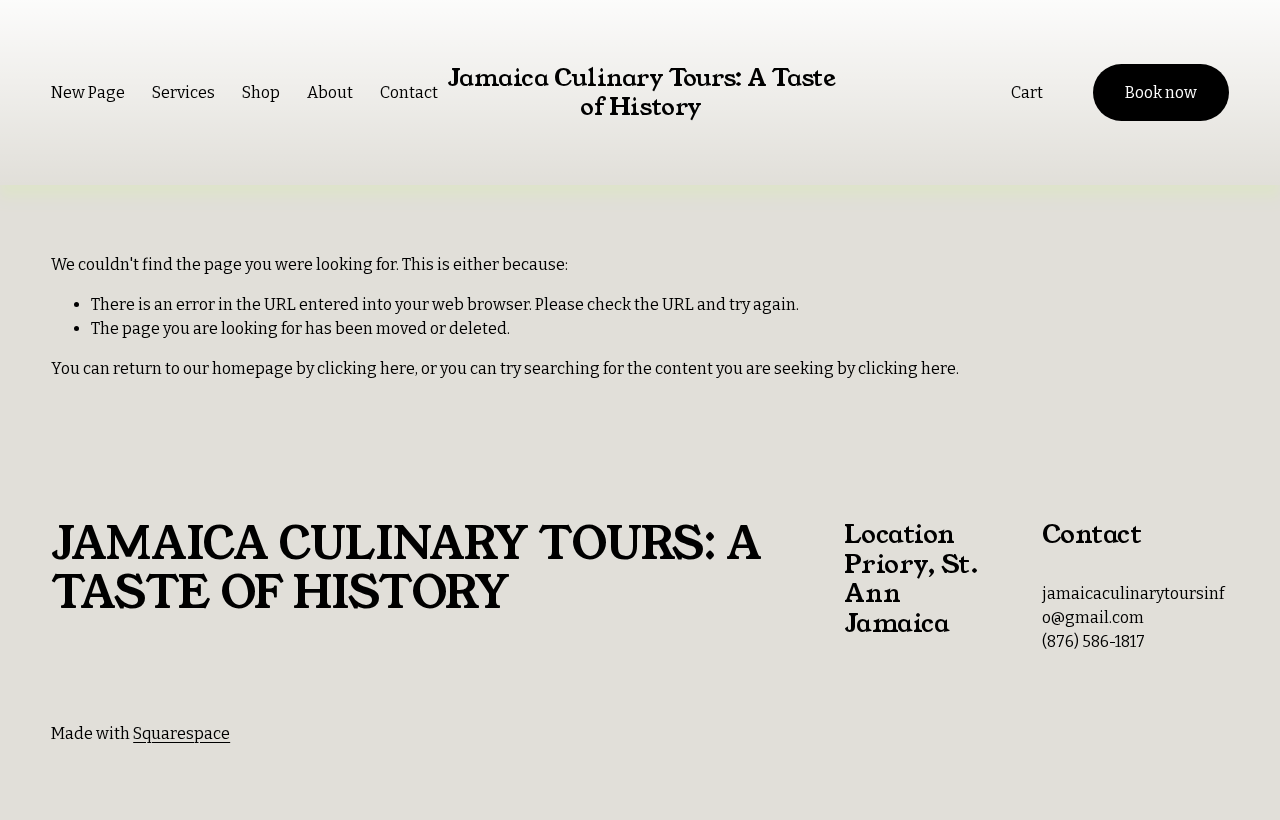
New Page (88, 92)
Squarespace (181, 733)
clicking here (366, 368)
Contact (409, 92)
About (330, 92)
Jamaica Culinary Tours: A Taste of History (641, 92)
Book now (1161, 92)
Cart (1027, 92)
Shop (261, 92)
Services (183, 92)
